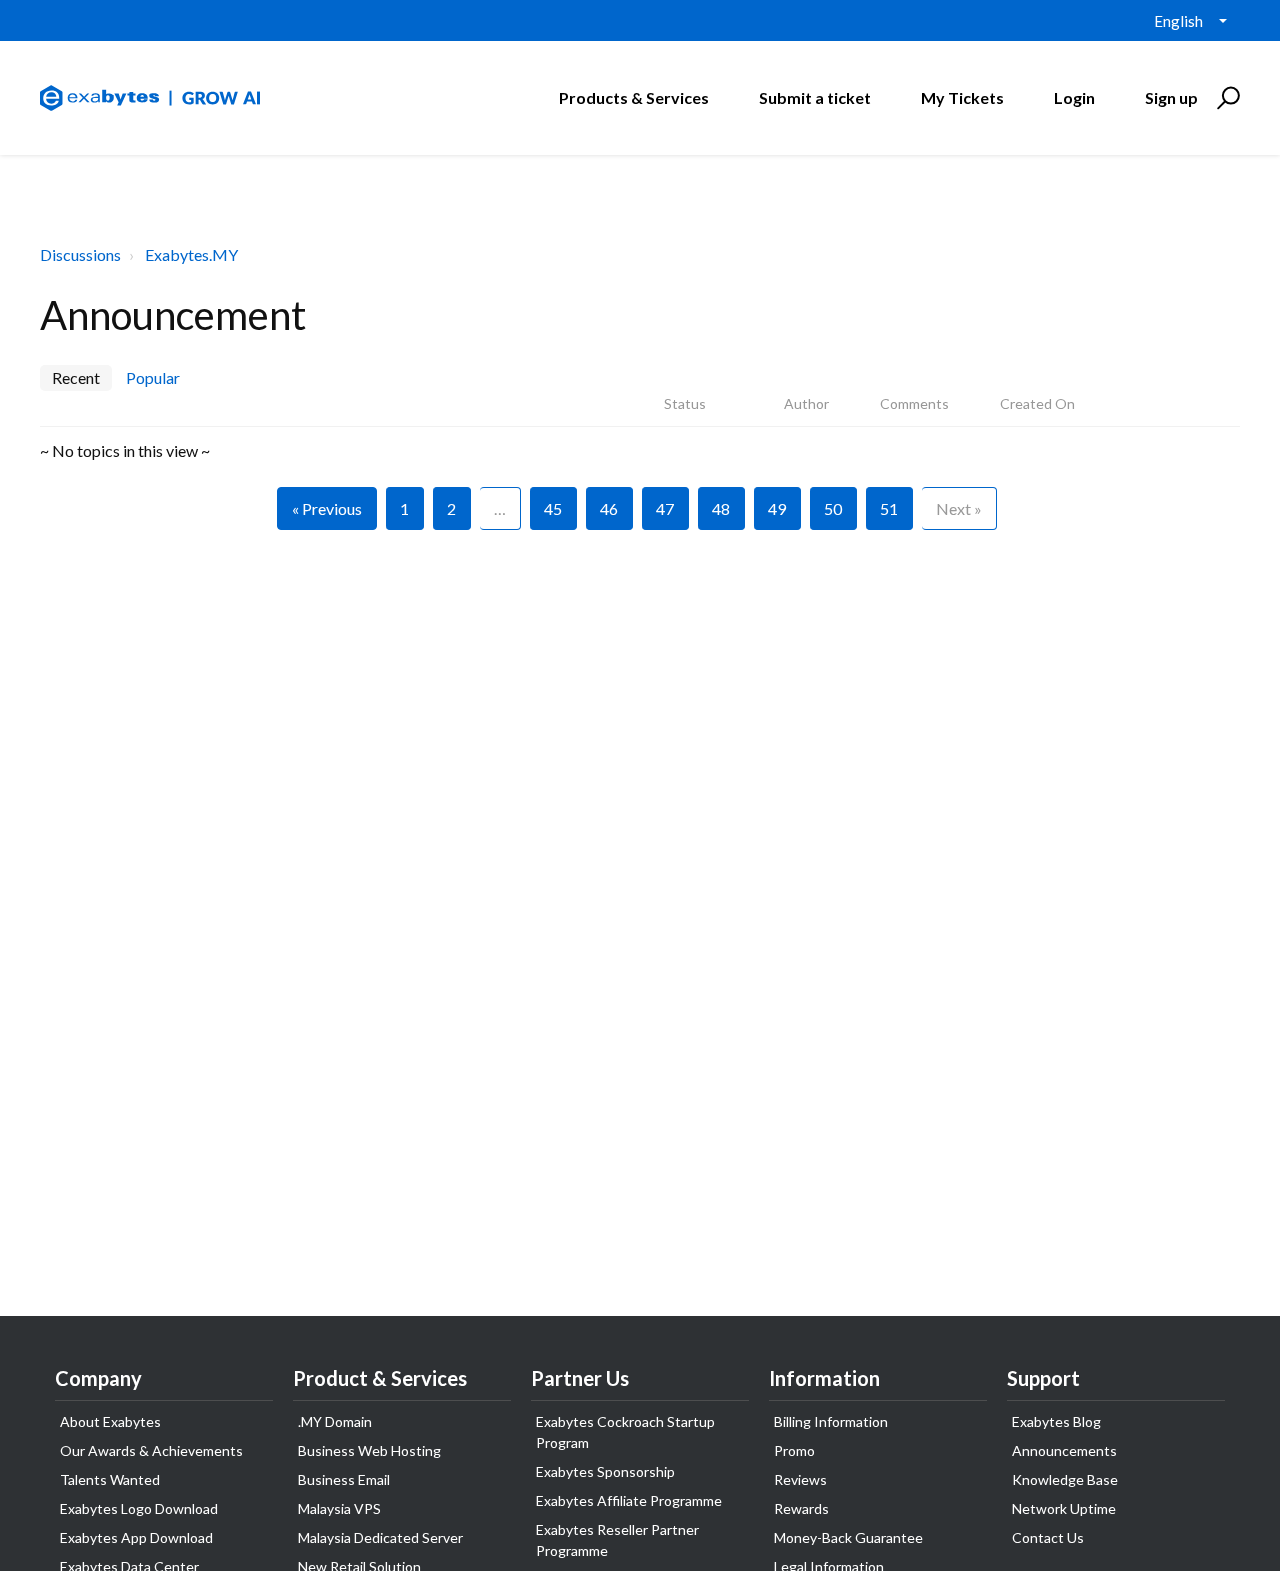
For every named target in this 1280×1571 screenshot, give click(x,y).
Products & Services (634, 97)
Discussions (80, 254)
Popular (153, 377)
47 (665, 508)
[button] (1225, 98)
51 (889, 508)
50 (833, 508)
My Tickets (962, 97)
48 (721, 508)
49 (777, 508)
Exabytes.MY (191, 254)
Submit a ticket (815, 97)
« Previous (327, 508)
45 (553, 508)
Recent (76, 377)
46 (609, 508)
